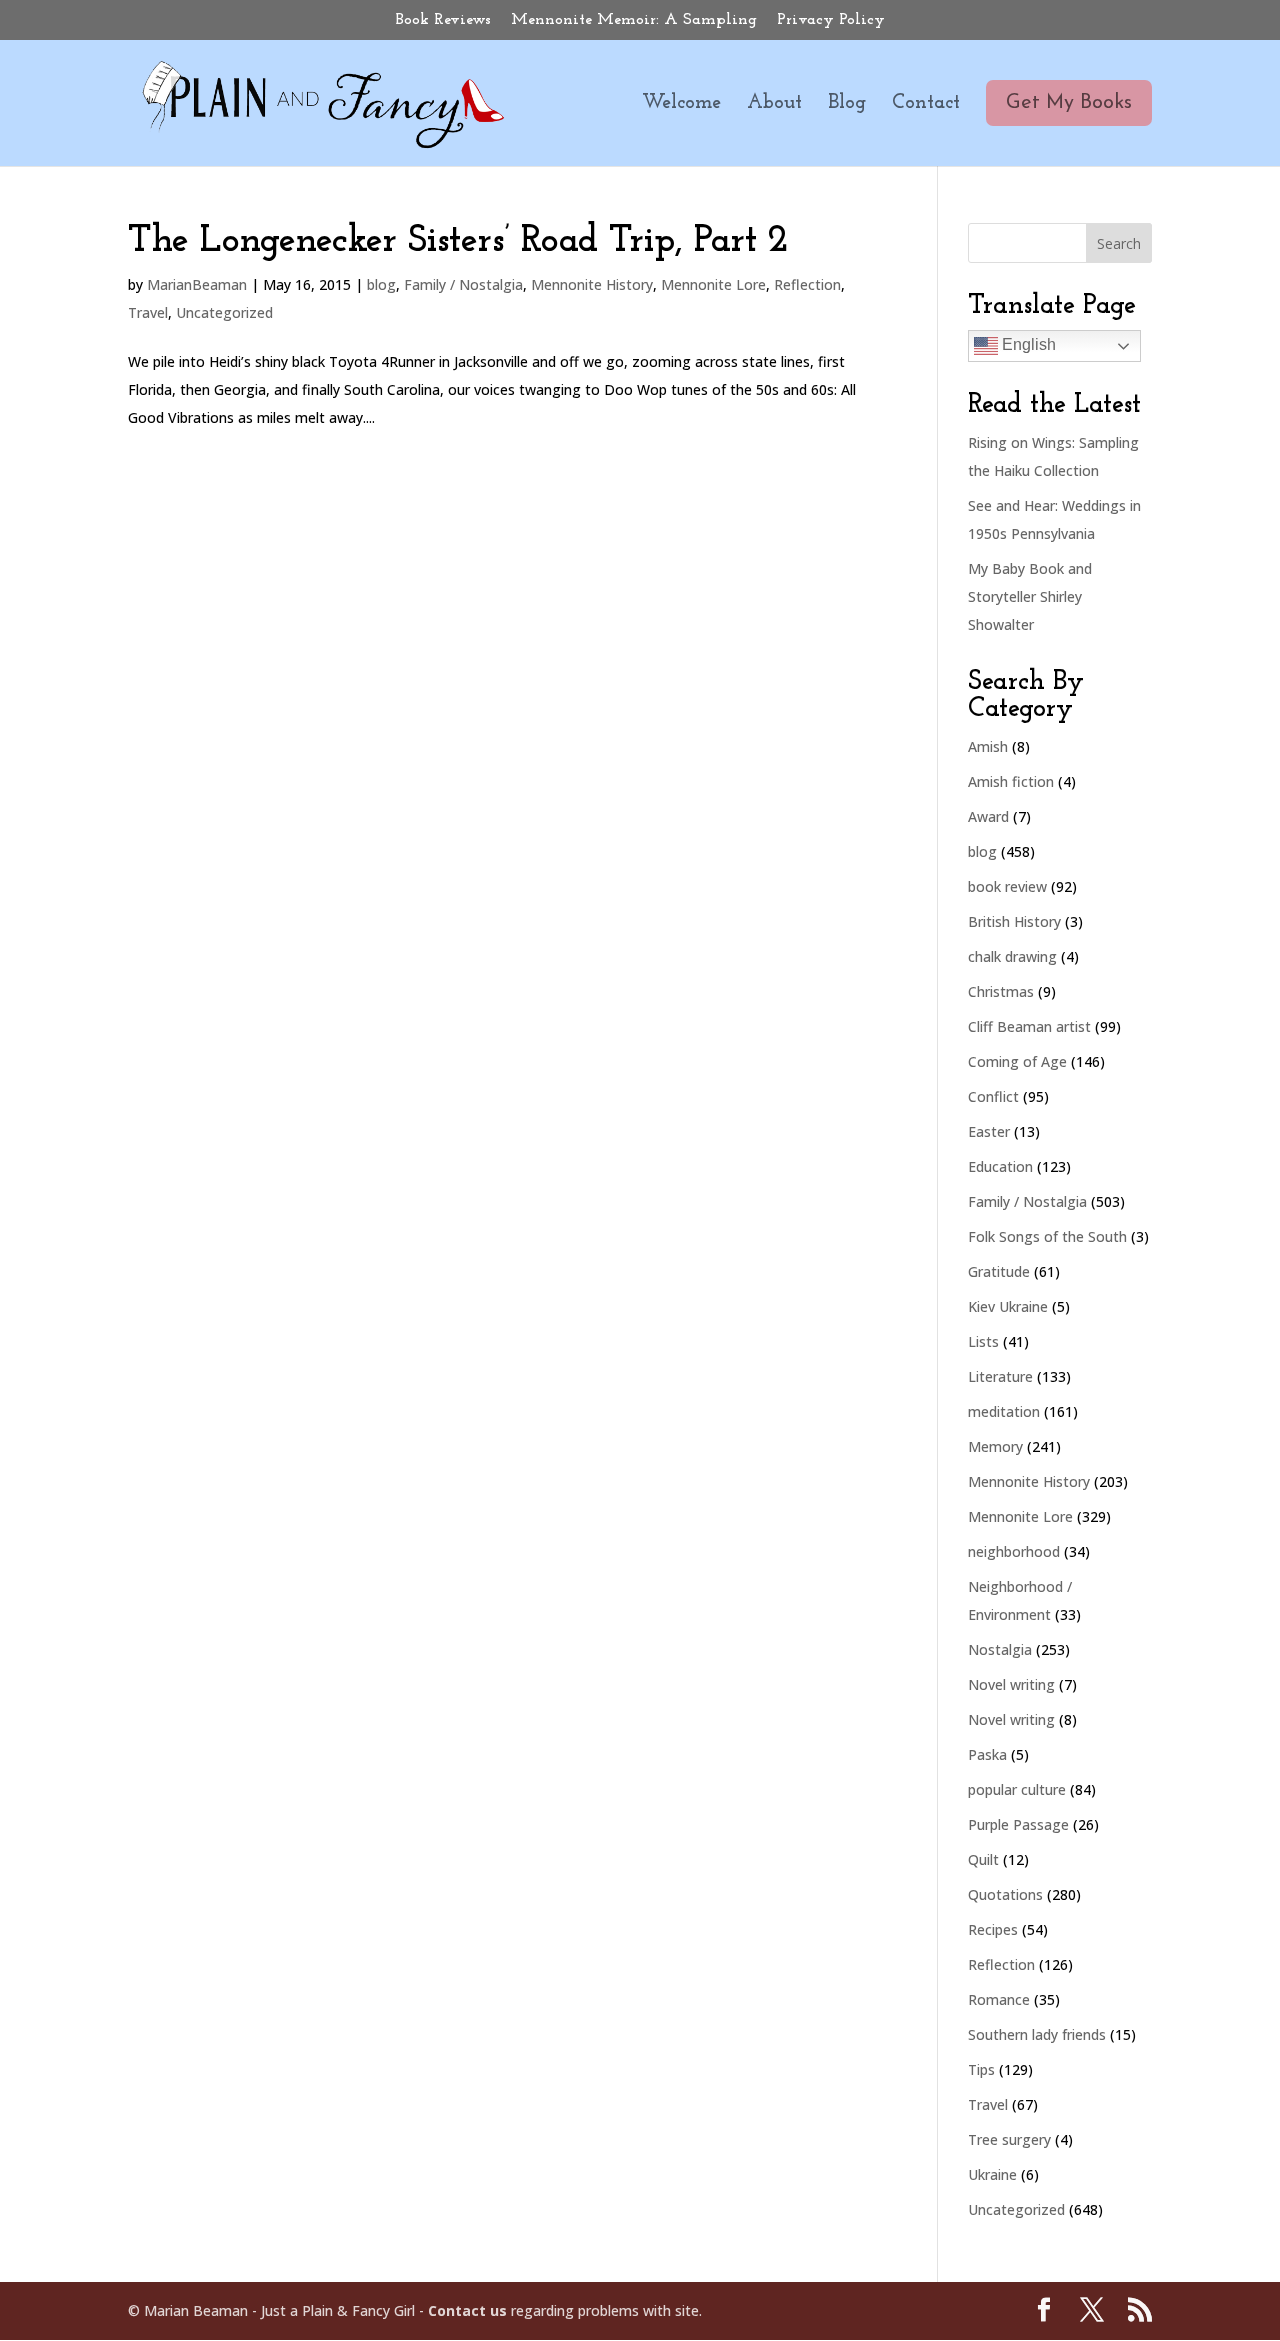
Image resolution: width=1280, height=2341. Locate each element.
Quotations (1005, 1894)
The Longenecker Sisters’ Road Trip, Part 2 (458, 241)
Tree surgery (1009, 2139)
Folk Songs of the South (1047, 1236)
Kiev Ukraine (1008, 1306)
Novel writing (1011, 1684)
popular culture (1017, 1789)
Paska (987, 1754)
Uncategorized (224, 312)
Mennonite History (592, 284)
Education (1000, 1166)
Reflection (807, 284)
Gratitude (999, 1271)
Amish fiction (1011, 781)
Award (988, 816)
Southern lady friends (1037, 2034)
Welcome (681, 104)
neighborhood (1014, 1551)
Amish (988, 746)
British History (1014, 921)
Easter (989, 1131)
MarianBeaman (197, 284)
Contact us (467, 2310)
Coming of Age (1017, 1061)
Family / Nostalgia (463, 284)
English (1027, 344)
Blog (847, 104)
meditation (1004, 1411)
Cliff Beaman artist (1029, 1026)
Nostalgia (1000, 1649)
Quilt (983, 1859)
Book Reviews (443, 20)
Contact (926, 104)
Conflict (993, 1096)
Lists (983, 1341)
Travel (148, 312)
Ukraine (992, 2174)
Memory (995, 1446)
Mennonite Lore (713, 284)
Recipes (993, 1929)
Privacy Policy (831, 20)
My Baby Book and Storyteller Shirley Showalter (1030, 596)
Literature (1000, 1376)
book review (1007, 886)
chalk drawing (1012, 956)
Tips (981, 2069)
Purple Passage (1018, 1824)
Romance (999, 1999)
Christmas (1001, 991)
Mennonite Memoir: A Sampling (634, 20)
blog (381, 284)
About (774, 104)
